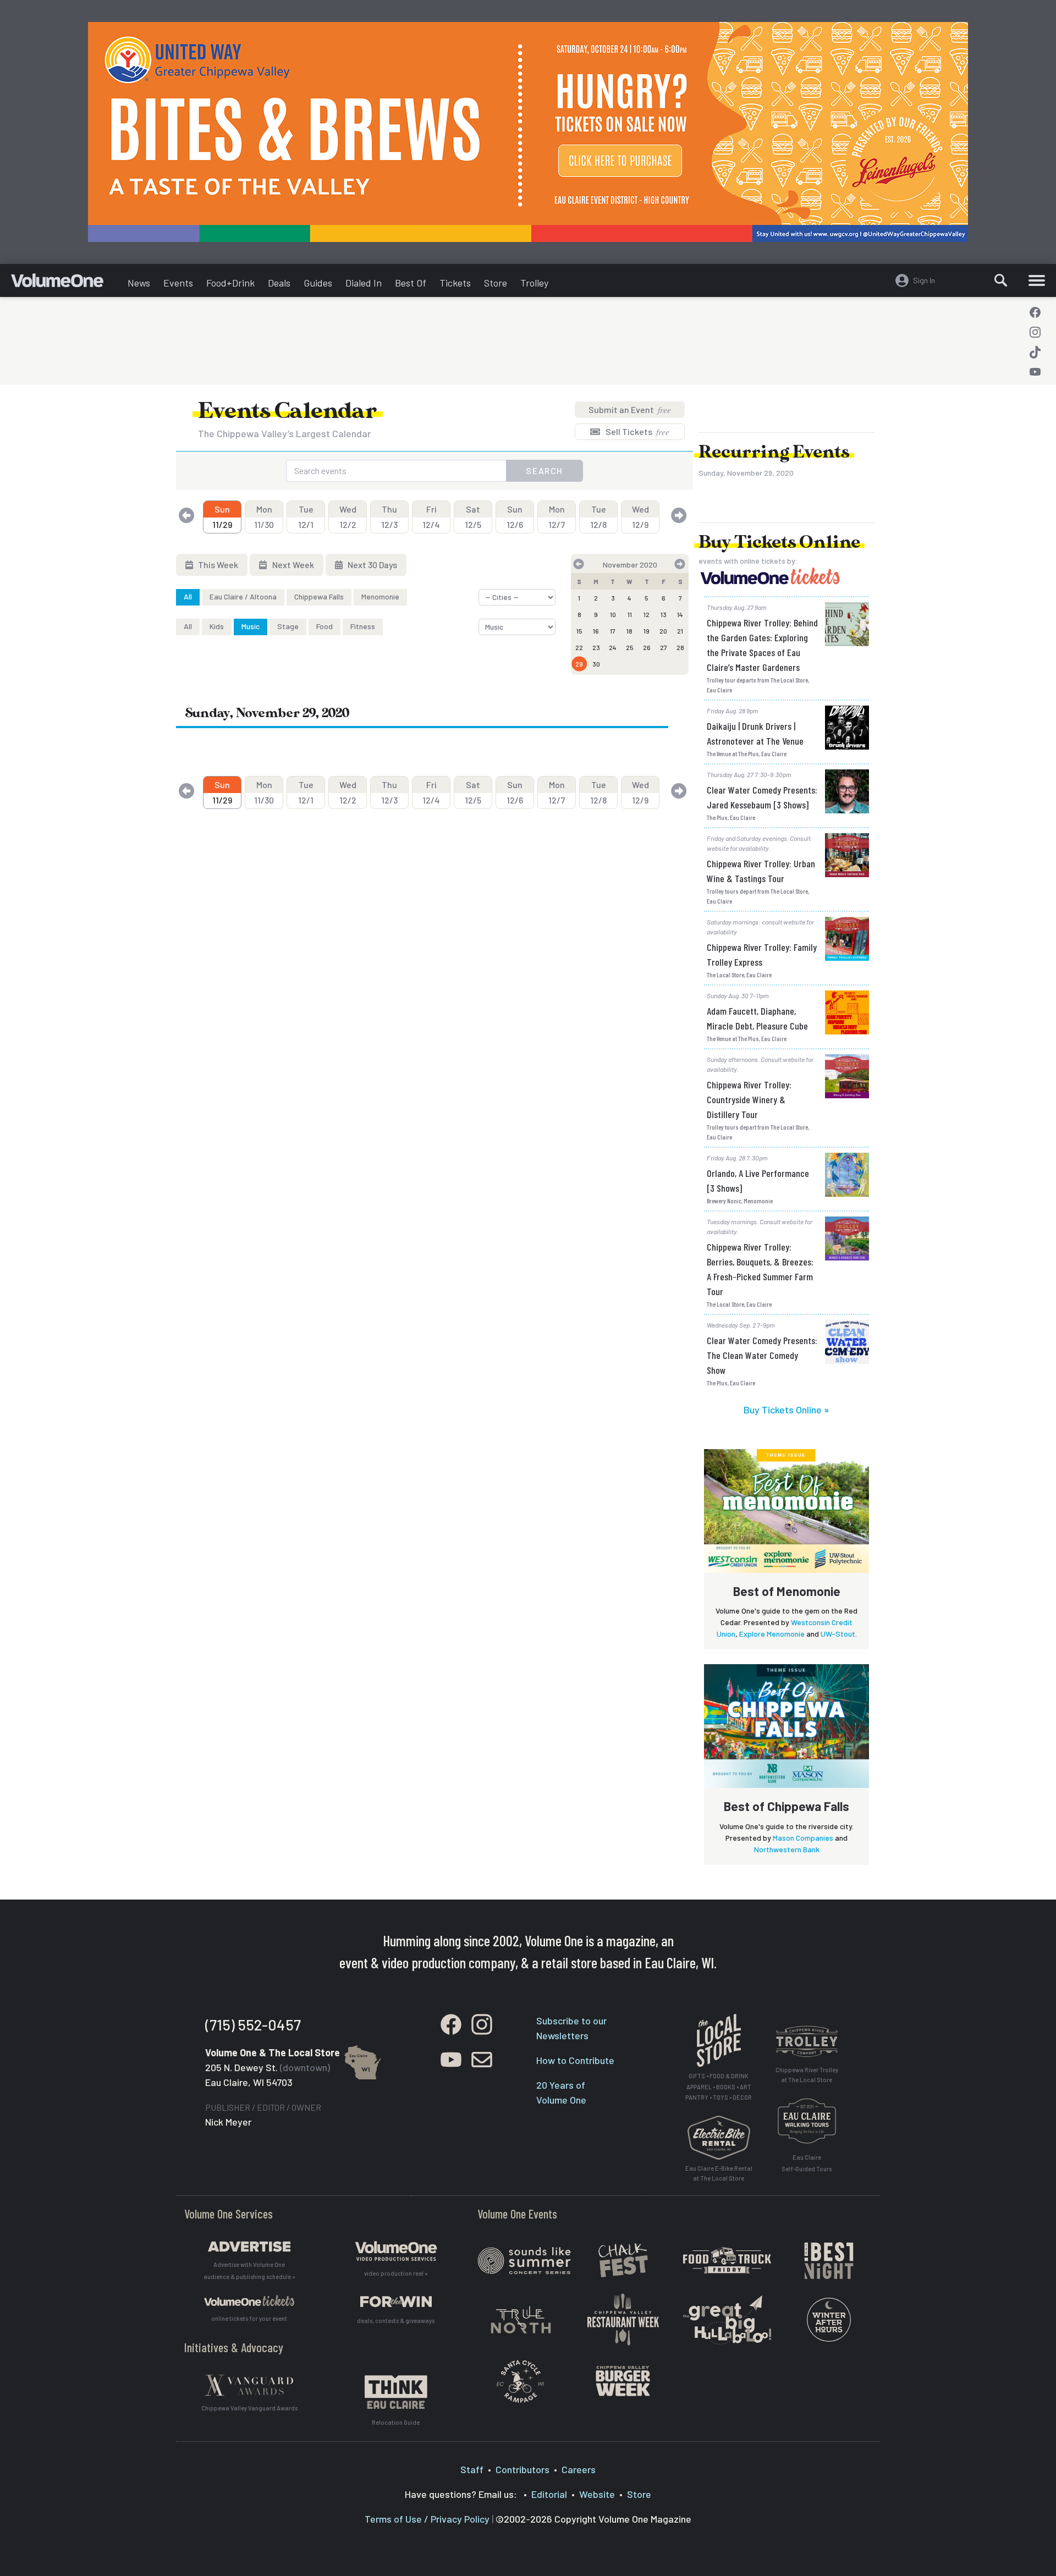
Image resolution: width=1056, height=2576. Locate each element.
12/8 (598, 517)
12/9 (640, 517)
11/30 (264, 517)
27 (664, 647)
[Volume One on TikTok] (1035, 352)
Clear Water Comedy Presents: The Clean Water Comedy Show (762, 1355)
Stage (288, 626)
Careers (579, 2469)
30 (596, 664)
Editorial (549, 2494)
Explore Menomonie (772, 1634)
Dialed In (364, 283)
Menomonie (380, 596)
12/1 (306, 517)
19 (647, 631)
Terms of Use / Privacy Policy (427, 2519)
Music (251, 626)
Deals (279, 283)
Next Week (292, 565)
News (139, 283)
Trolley (534, 283)
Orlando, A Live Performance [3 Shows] (758, 1180)
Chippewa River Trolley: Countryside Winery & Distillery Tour (749, 1099)
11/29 (222, 517)
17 (613, 631)
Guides (318, 283)
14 (680, 614)
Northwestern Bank (787, 1849)
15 (579, 631)
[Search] (1001, 280)
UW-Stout (838, 1634)
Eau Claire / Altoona (243, 596)
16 (596, 631)
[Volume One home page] (66, 283)
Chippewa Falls (319, 596)
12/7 (557, 517)
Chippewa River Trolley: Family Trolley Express (762, 954)
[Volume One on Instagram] (1035, 332)
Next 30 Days (372, 565)
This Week (217, 565)
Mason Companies (803, 1838)
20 (663, 631)
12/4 (431, 517)
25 (630, 647)
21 (680, 631)
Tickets (455, 283)
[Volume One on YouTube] (1035, 372)
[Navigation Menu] (1037, 280)
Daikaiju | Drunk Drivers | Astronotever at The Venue (755, 733)
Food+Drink (230, 283)
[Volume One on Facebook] (1035, 312)
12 (647, 614)
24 (613, 647)
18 (629, 631)
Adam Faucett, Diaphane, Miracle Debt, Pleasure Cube (757, 1018)
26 (647, 647)
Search (544, 470)
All (188, 596)
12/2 (348, 517)
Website (597, 2494)
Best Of (411, 283)
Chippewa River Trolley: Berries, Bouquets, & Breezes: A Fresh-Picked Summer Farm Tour (760, 1269)
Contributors (522, 2469)
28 (680, 647)
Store (496, 283)
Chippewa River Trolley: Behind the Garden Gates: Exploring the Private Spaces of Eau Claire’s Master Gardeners (762, 645)
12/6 (515, 517)
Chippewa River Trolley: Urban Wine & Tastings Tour (761, 871)
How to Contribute (575, 2060)
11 (630, 614)
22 (579, 647)
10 (613, 614)
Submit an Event (630, 409)
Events (178, 283)
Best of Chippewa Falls (787, 1806)
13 (664, 614)
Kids (217, 626)
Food (324, 626)
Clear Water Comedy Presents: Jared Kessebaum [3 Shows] (762, 797)
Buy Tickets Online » (787, 1410)
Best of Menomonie (787, 1591)
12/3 (389, 517)
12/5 (473, 517)
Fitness (363, 626)
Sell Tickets (637, 431)
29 (579, 664)
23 (596, 647)
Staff (472, 2469)
